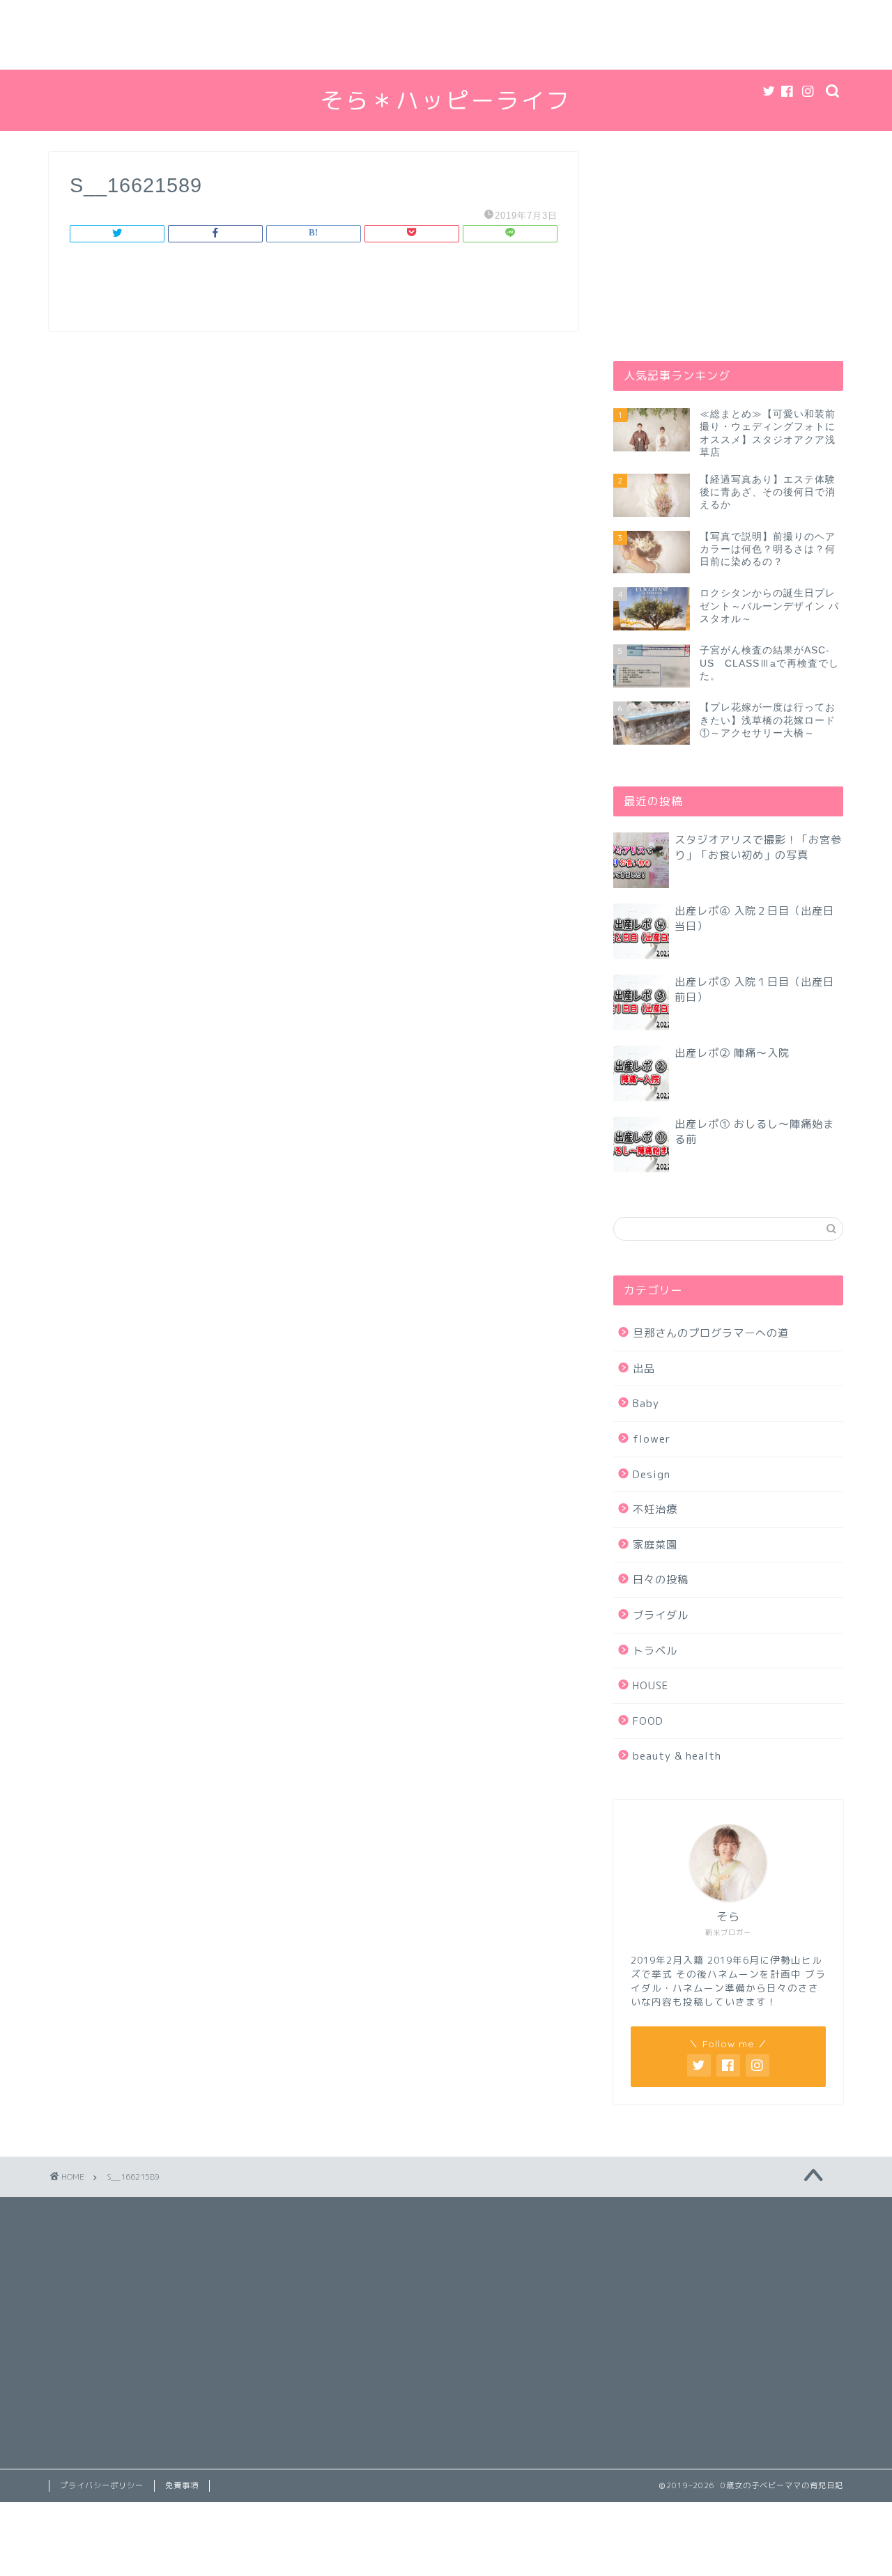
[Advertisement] (418, 35)
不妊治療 (655, 1509)
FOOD (648, 1721)
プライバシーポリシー (102, 2485)
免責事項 (182, 2485)
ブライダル (661, 1615)
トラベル (655, 1651)
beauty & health (677, 1756)
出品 (644, 1368)
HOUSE (651, 1685)
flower (652, 1439)
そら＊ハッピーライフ (446, 100)
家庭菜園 (655, 1545)
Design (652, 1474)
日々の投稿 (661, 1580)
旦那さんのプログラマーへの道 (711, 1333)
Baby (646, 1403)
